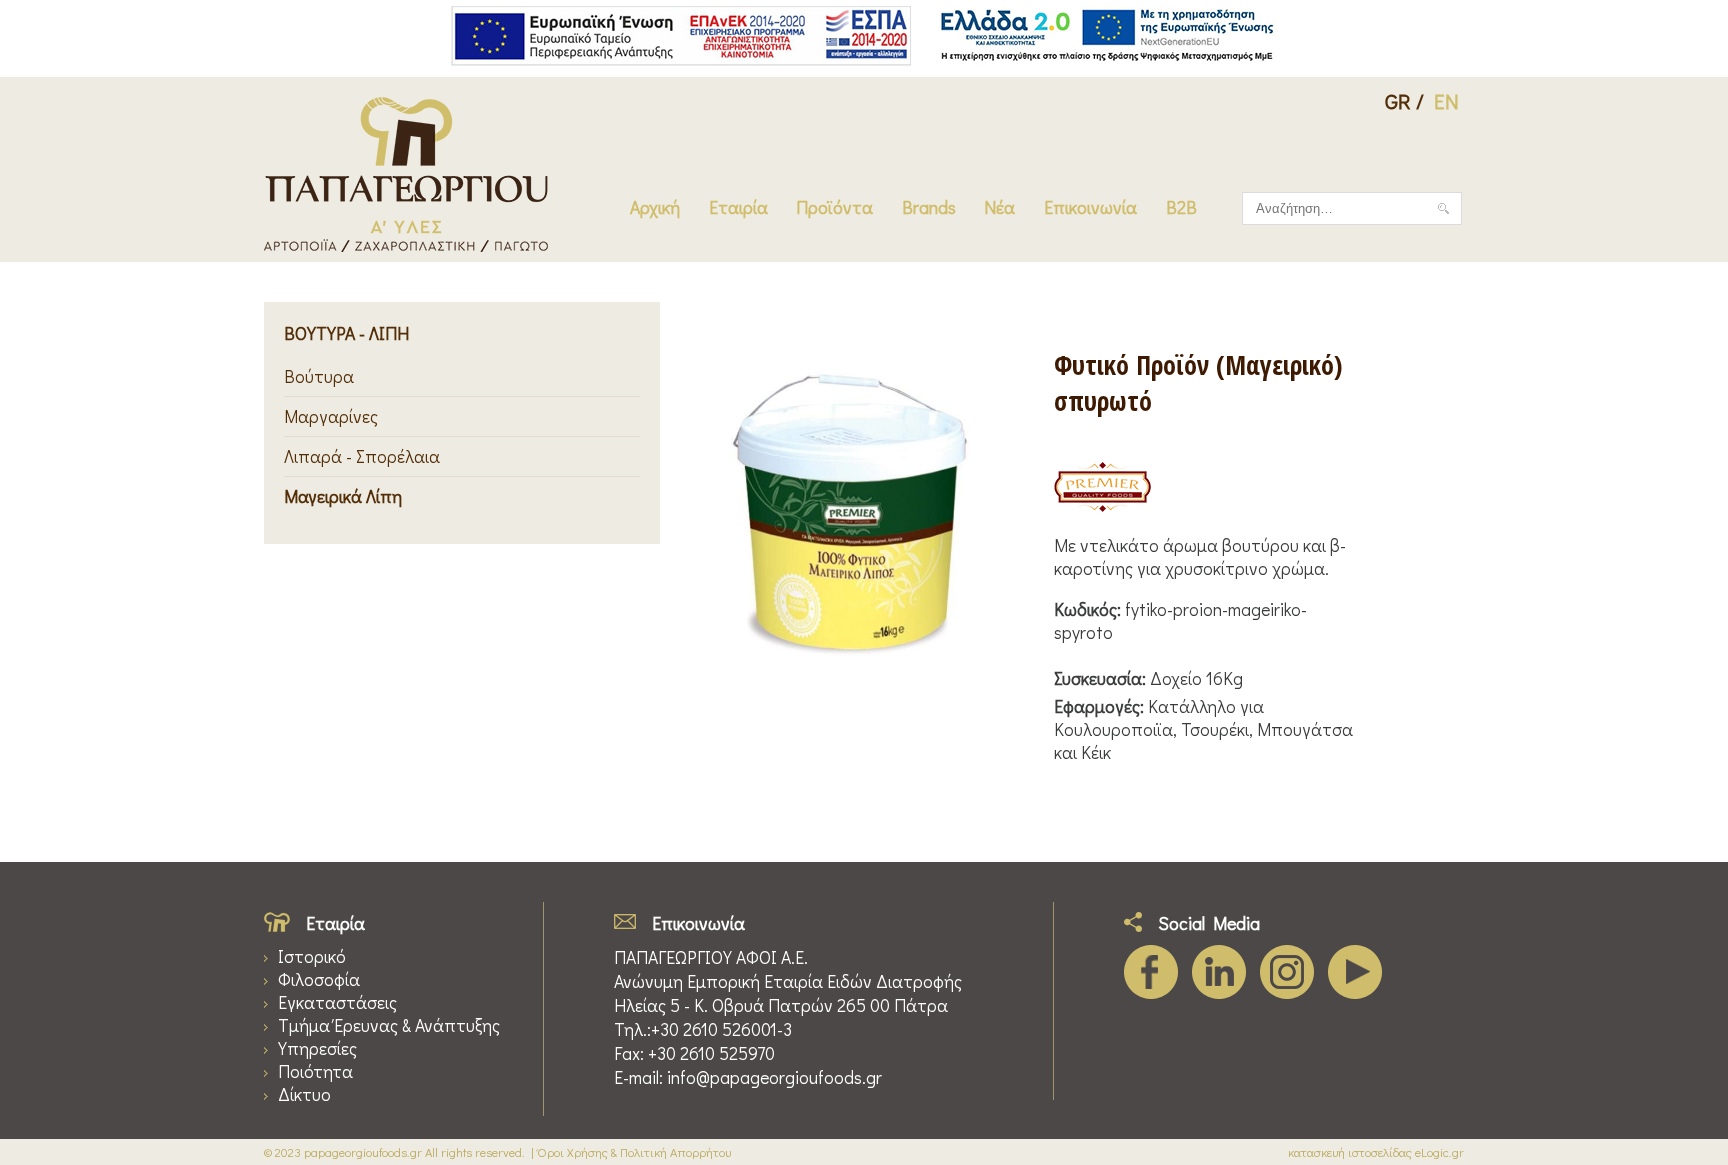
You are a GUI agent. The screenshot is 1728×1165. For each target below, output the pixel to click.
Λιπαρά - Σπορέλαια (362, 456)
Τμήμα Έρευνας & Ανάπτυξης (389, 1025)
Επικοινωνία (1090, 207)
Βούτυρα (319, 376)
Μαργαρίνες (331, 416)
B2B (1181, 207)
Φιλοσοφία (319, 979)
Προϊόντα (834, 207)
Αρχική (655, 207)
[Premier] (1102, 489)
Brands (929, 207)
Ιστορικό (312, 956)
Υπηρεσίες (317, 1048)
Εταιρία (738, 207)
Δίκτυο (304, 1094)
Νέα (999, 207)
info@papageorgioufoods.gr (774, 1077)
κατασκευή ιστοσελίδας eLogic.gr (1376, 1152)
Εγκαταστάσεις (337, 1002)
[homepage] (406, 245)
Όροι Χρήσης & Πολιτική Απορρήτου (634, 1152)
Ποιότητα (315, 1071)
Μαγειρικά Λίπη (343, 496)
